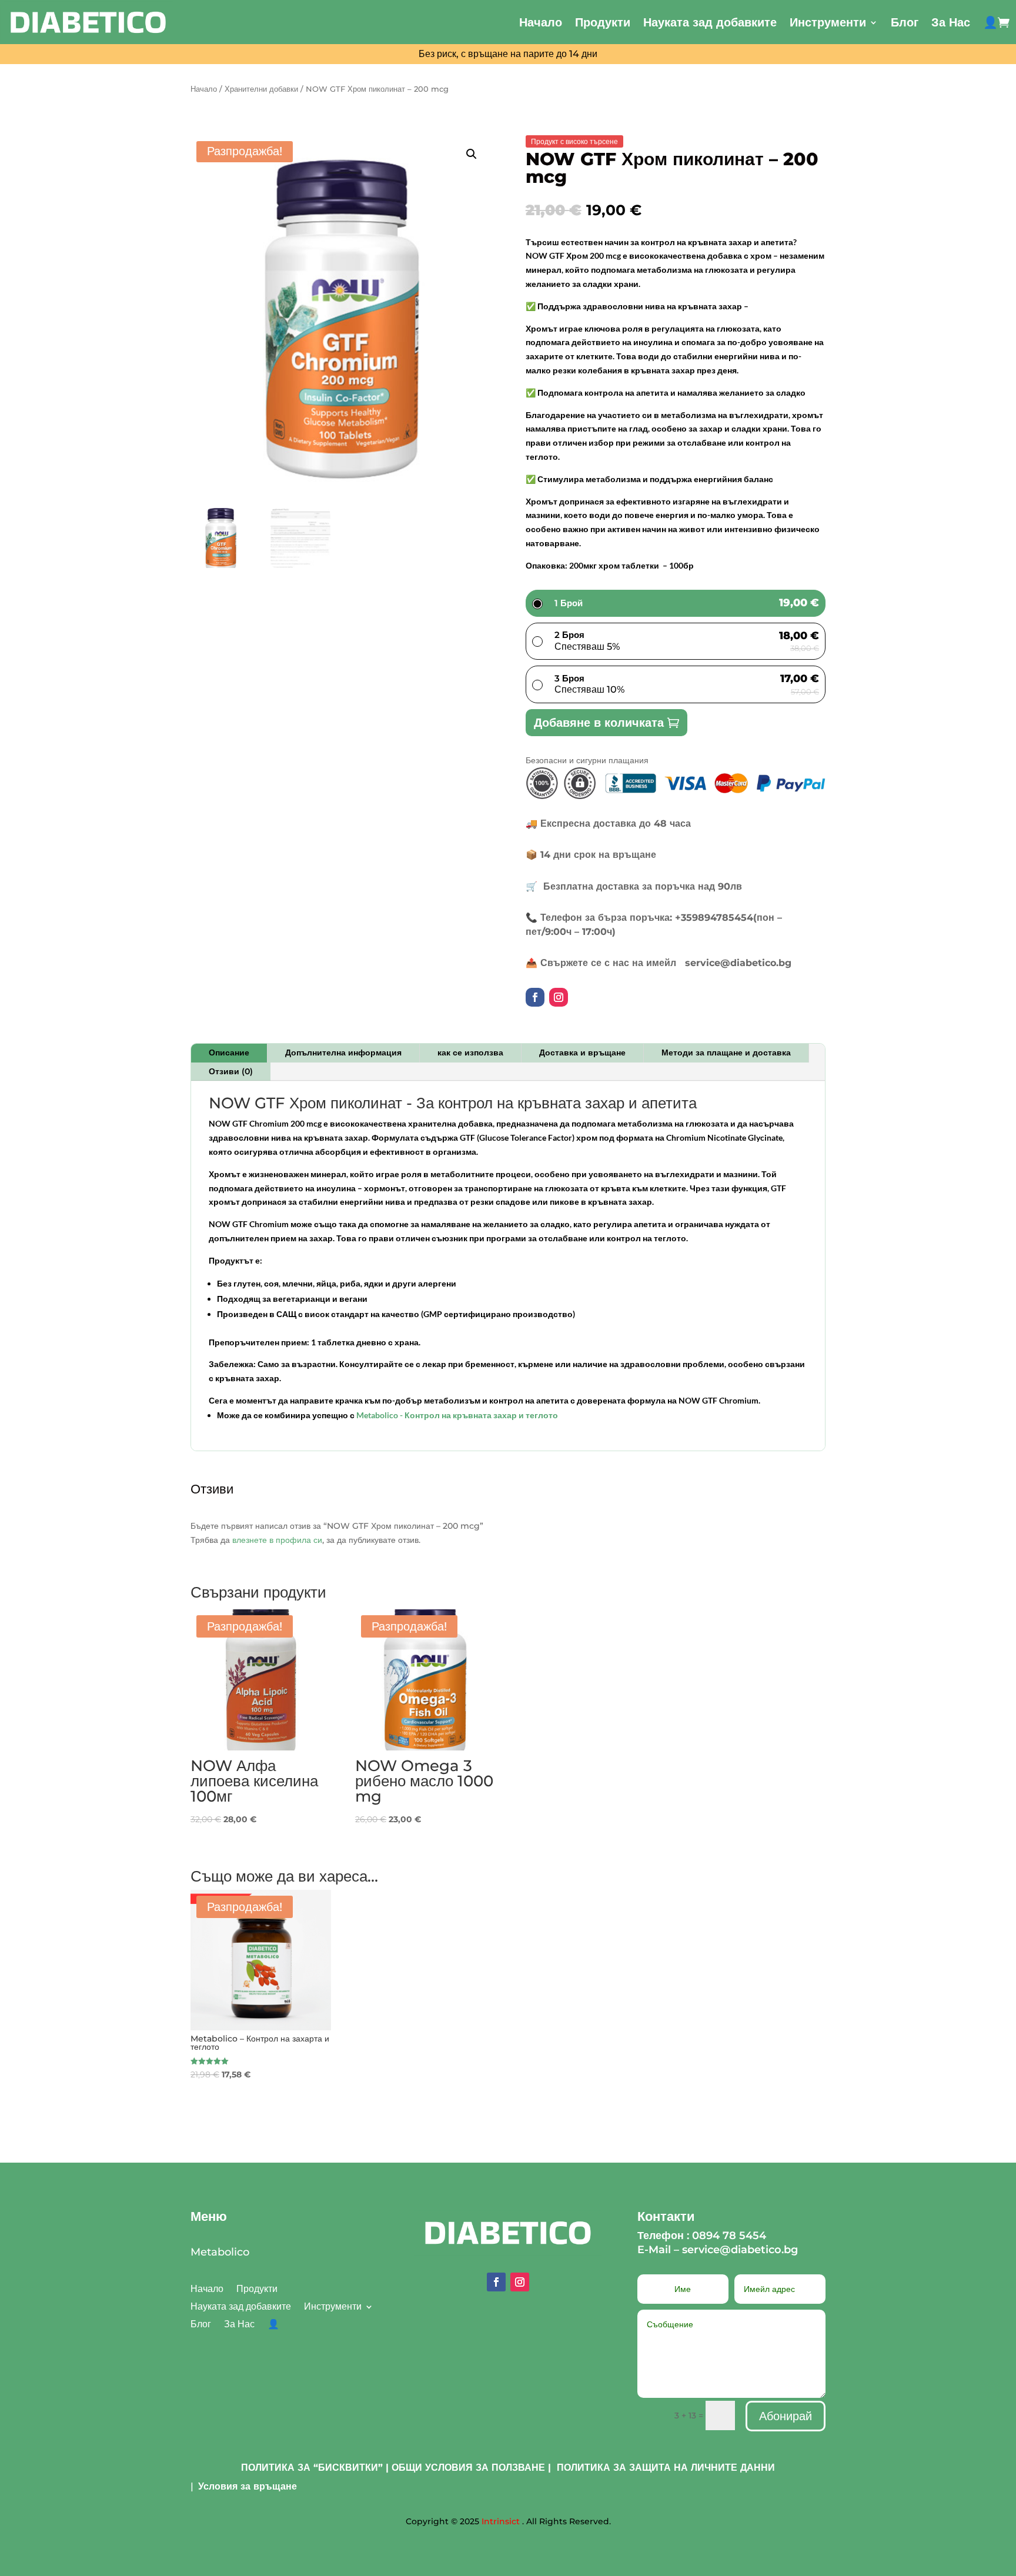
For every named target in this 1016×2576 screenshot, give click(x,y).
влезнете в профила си (277, 1540)
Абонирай (786, 2416)
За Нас (951, 22)
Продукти (603, 22)
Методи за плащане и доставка (726, 1053)
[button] (472, 154)
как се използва (470, 1053)
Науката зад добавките (710, 22)
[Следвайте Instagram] (559, 997)
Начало (541, 22)
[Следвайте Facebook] (535, 997)
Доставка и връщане (582, 1053)
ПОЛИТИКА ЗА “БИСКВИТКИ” (312, 2468)
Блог (905, 22)
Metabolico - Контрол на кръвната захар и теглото (457, 1415)
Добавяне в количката (599, 723)
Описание (229, 1053)
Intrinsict (501, 2521)
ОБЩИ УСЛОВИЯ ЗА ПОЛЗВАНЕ (468, 2468)
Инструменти (828, 22)
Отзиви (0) (231, 1071)
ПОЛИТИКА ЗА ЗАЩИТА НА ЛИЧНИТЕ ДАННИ (666, 2468)
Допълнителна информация (343, 1053)
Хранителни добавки (261, 89)
